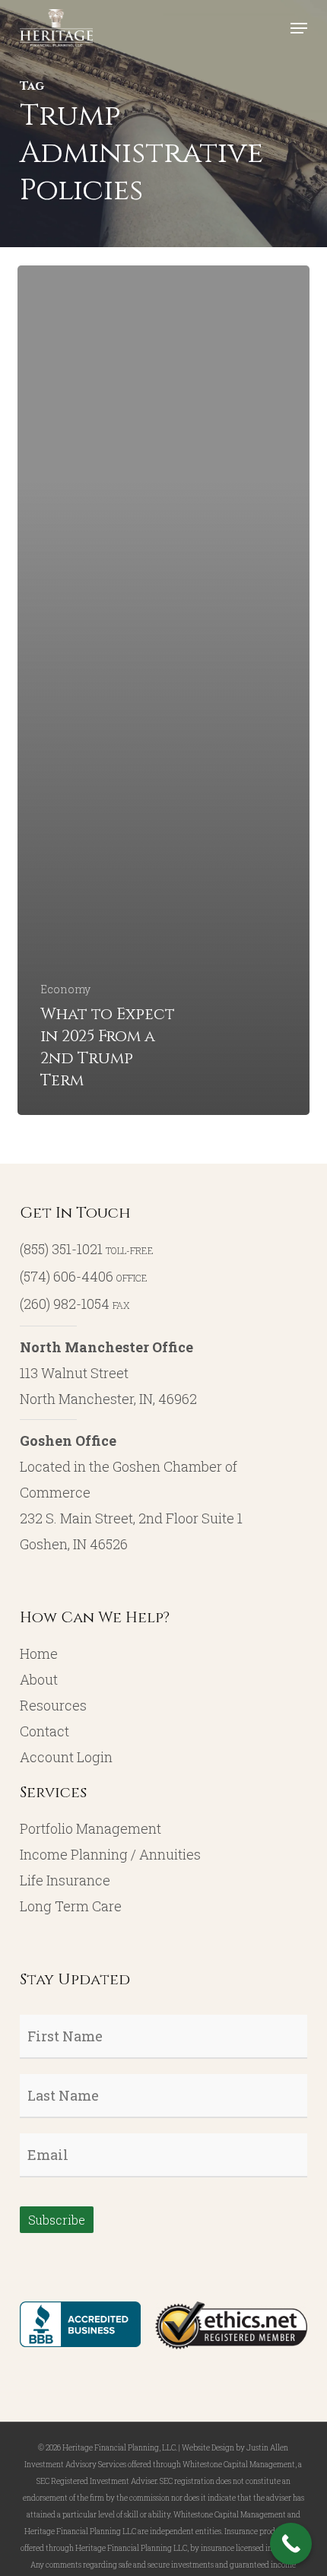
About (39, 1679)
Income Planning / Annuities (110, 1854)
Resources (53, 1705)
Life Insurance (65, 1880)
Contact (44, 1731)
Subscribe (57, 2220)
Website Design (208, 2448)
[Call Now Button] (291, 2544)
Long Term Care (71, 1906)
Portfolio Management (90, 1828)
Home (39, 1653)
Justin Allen (267, 2448)
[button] (299, 28)
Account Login (66, 1757)
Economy (65, 989)
